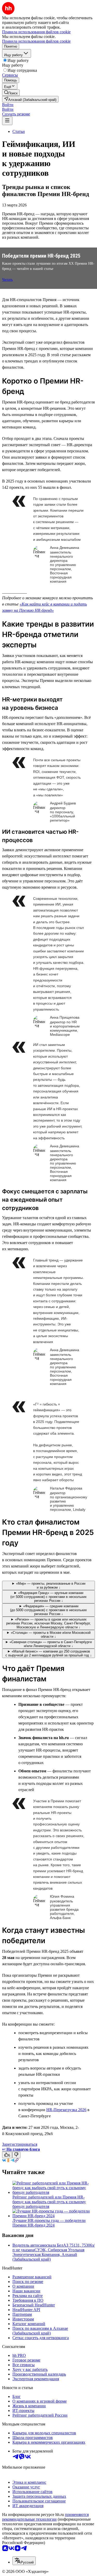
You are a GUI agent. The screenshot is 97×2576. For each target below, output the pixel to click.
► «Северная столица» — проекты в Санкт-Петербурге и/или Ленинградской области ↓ (48, 1644)
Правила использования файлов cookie (36, 41)
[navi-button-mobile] (7, 121)
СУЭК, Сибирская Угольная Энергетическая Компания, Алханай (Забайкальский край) (48, 2255)
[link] (11, 93)
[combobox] (24, 2561)
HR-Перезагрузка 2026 (66, 2110)
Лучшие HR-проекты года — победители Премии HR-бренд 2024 (49, 2223)
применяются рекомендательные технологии (45, 2517)
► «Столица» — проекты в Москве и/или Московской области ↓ (48, 1635)
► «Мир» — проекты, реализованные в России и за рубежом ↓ (48, 1585)
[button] (8, 105)
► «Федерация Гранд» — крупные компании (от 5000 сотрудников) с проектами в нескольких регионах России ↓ (48, 1597)
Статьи (19, 131)
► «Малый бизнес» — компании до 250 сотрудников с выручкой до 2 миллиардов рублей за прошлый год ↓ (49, 1653)
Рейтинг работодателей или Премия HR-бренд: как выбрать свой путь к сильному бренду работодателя (49, 2202)
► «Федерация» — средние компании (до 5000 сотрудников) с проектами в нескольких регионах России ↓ (48, 1610)
